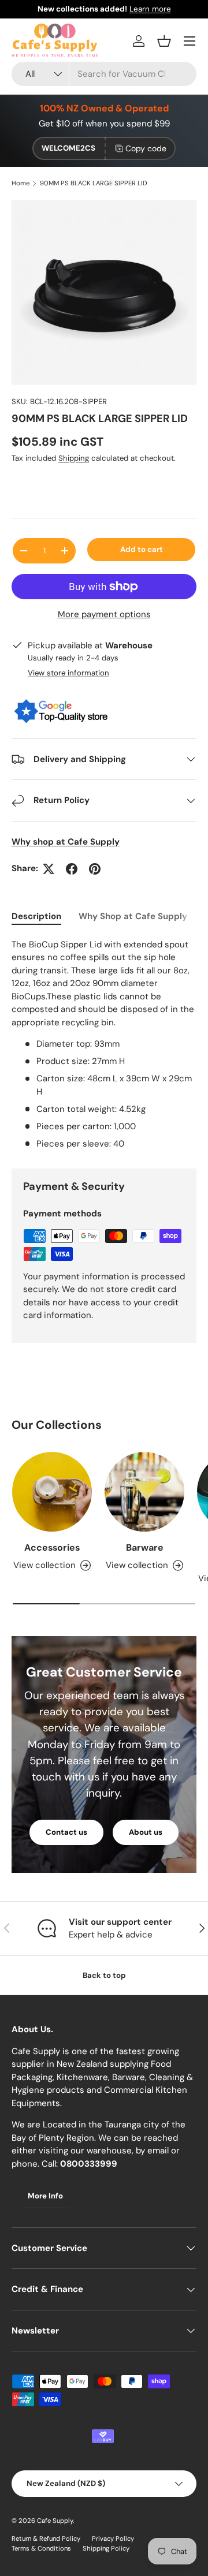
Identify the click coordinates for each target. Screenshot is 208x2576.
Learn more (150, 9)
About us (146, 1832)
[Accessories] (52, 1492)
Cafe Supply (55, 2521)
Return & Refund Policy (46, 2538)
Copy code (146, 148)
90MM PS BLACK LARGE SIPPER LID (94, 183)
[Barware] (144, 1492)
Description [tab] (36, 916)
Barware (145, 1548)
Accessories (52, 1548)
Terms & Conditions (41, 2548)
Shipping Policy (106, 2548)
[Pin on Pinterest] (95, 869)
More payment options (104, 614)
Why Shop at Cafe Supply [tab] (133, 916)
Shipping (74, 458)
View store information (68, 673)
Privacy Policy (113, 2538)
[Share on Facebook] (72, 869)
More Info (45, 2196)
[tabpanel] (104, 1044)
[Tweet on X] (49, 869)
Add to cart (142, 549)
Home (21, 183)
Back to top (104, 1975)
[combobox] (104, 74)
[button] (164, 41)
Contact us (66, 1832)
